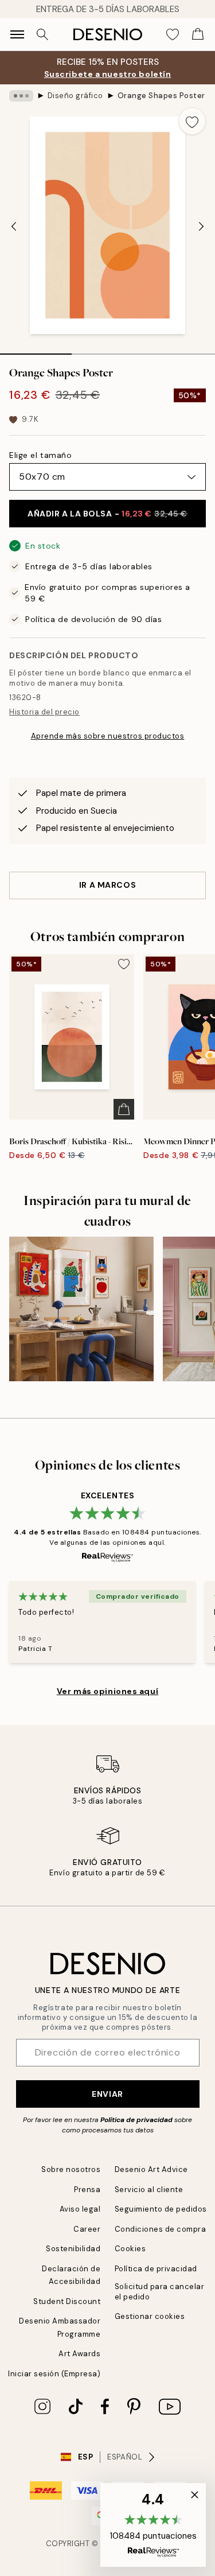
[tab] (36, 350)
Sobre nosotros (71, 2169)
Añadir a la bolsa (107, 514)
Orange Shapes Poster (161, 96)
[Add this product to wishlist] (192, 121)
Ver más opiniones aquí (107, 1691)
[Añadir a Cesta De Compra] (124, 1109)
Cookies (130, 2249)
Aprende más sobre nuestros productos (108, 736)
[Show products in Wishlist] (173, 34)
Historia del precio (44, 712)
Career (87, 2229)
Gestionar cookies (150, 2316)
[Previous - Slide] (14, 226)
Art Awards (79, 2354)
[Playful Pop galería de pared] (81, 1309)
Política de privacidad (136, 2120)
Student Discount (67, 2301)
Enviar (107, 2094)
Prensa (87, 2190)
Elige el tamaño (40, 455)
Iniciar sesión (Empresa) (54, 2374)
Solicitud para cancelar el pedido (160, 2291)
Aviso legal (80, 2209)
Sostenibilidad (73, 2249)
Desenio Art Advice (151, 2169)
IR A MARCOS (107, 885)
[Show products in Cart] (198, 34)
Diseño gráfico (75, 96)
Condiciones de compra (161, 2229)
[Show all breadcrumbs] (21, 96)
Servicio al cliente (149, 2190)
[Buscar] (42, 34)
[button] (153, 2525)
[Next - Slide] (201, 226)
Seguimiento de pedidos (161, 2209)
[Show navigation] (17, 34)
